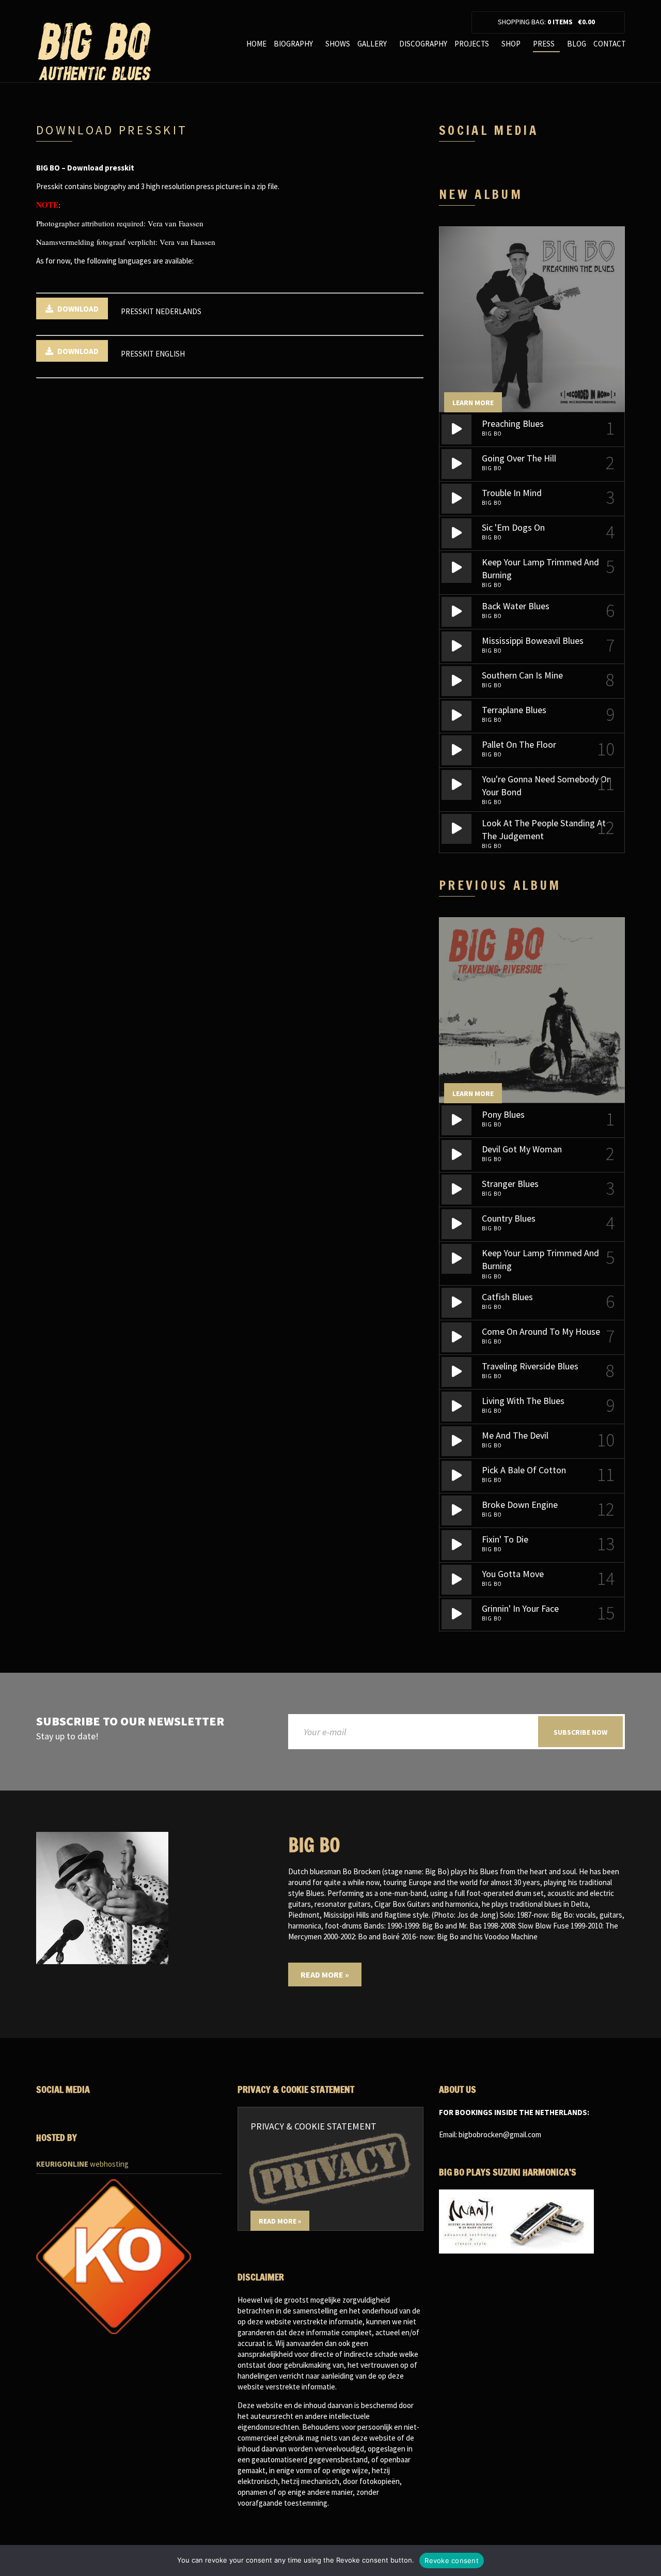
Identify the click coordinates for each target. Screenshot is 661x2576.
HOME (256, 44)
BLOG (577, 44)
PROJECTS (472, 44)
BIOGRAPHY (293, 44)
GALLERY (372, 44)
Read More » (325, 1975)
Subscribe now (580, 1732)
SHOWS (338, 44)
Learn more (473, 403)
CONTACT (610, 44)
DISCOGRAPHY (423, 44)
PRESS (544, 44)
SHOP (511, 44)
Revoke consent (452, 2560)
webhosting (82, 2164)
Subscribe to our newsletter (130, 1722)
